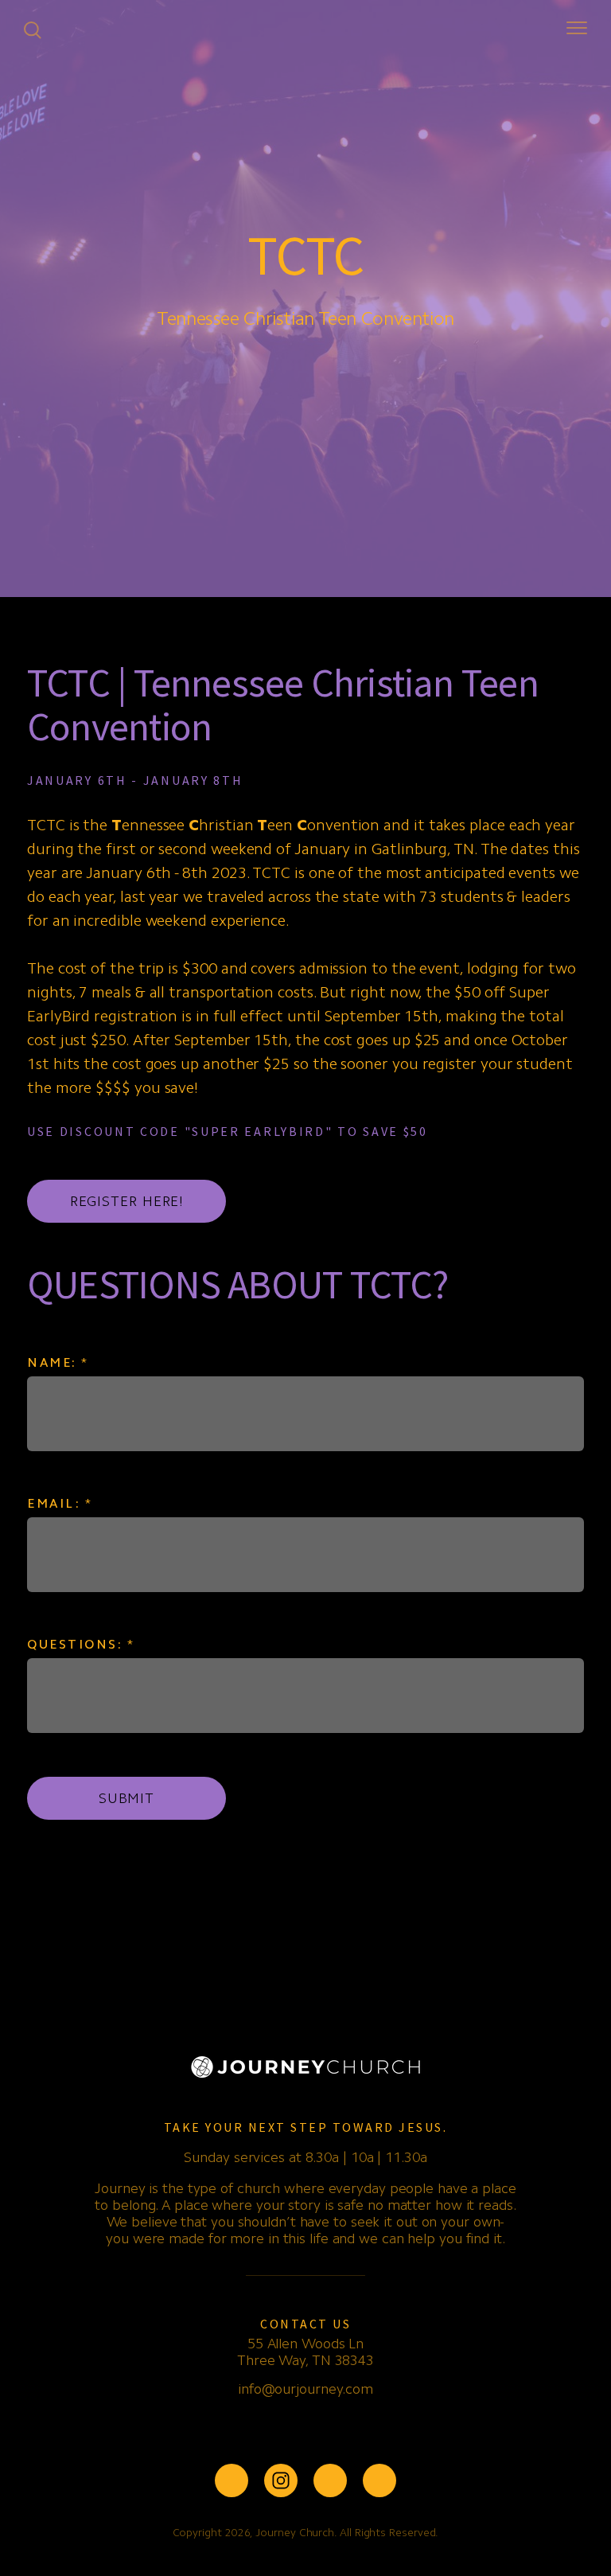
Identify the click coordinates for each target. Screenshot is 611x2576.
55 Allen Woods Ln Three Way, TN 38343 (305, 2352)
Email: (60, 1503)
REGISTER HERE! (127, 1201)
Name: (58, 1362)
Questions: (81, 1644)
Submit (126, 1798)
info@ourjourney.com (305, 2389)
